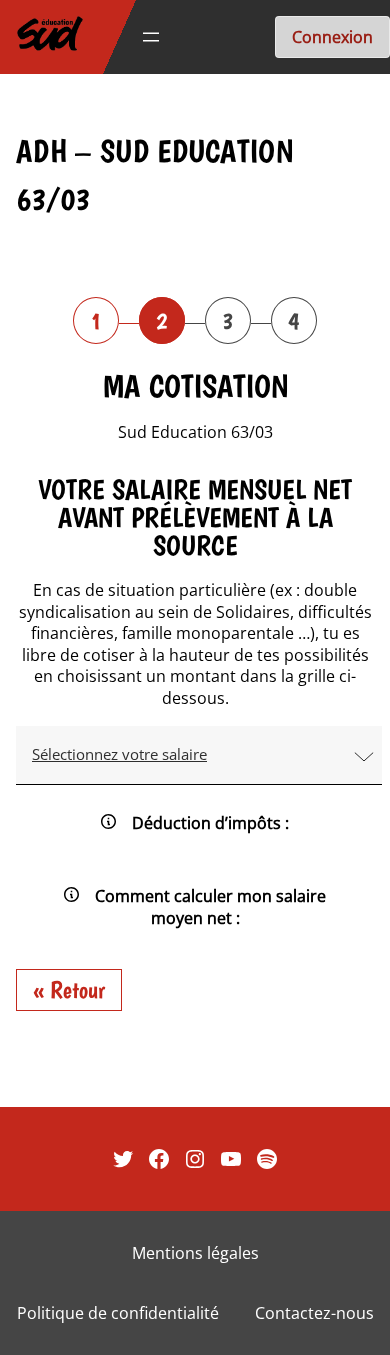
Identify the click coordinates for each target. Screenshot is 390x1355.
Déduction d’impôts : (210, 823)
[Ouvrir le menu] (151, 37)
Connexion (332, 37)
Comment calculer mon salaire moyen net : (210, 907)
